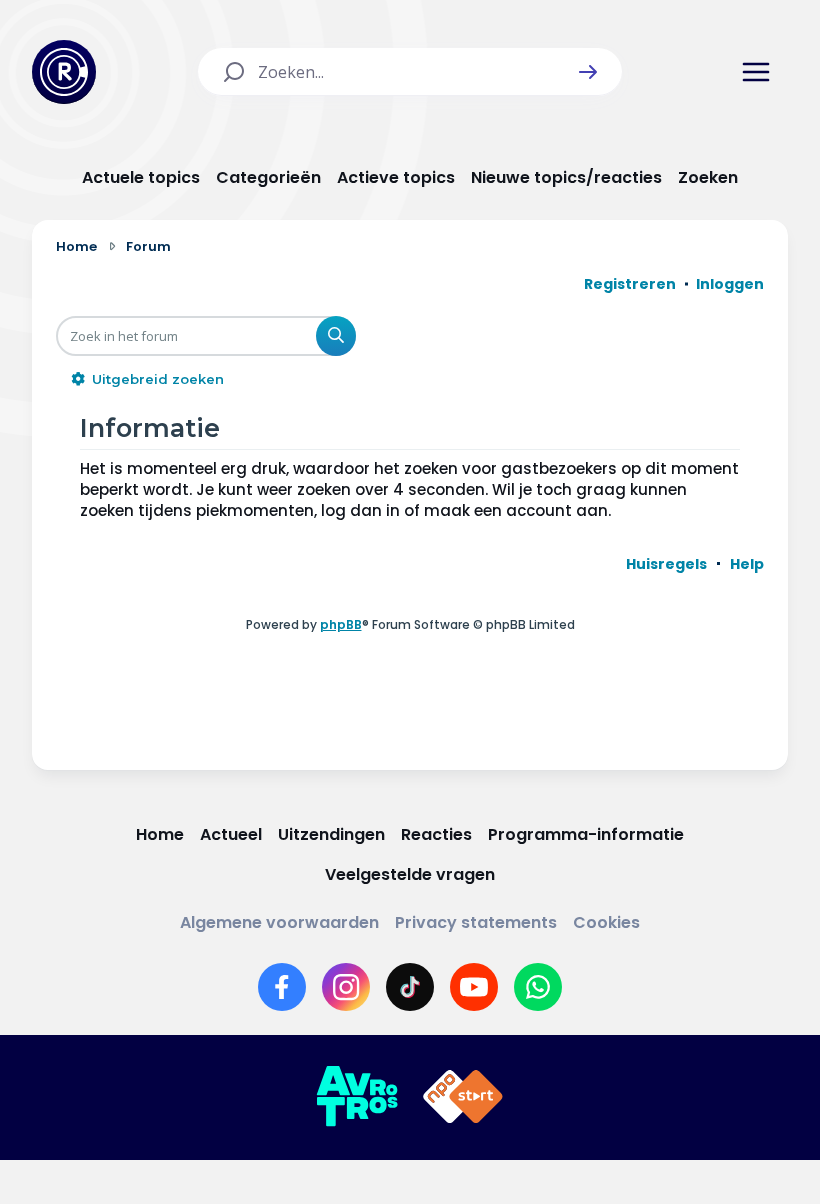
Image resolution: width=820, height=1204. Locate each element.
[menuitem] (666, 564)
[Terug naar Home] (64, 72)
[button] (588, 72)
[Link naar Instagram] (346, 987)
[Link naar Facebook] (282, 987)
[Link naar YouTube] (474, 987)
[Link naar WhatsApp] (538, 987)
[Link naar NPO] (463, 1097)
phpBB (341, 624)
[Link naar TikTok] (410, 987)
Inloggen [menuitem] (730, 284)
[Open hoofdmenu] (756, 72)
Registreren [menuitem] (630, 284)
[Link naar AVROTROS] (357, 1097)
